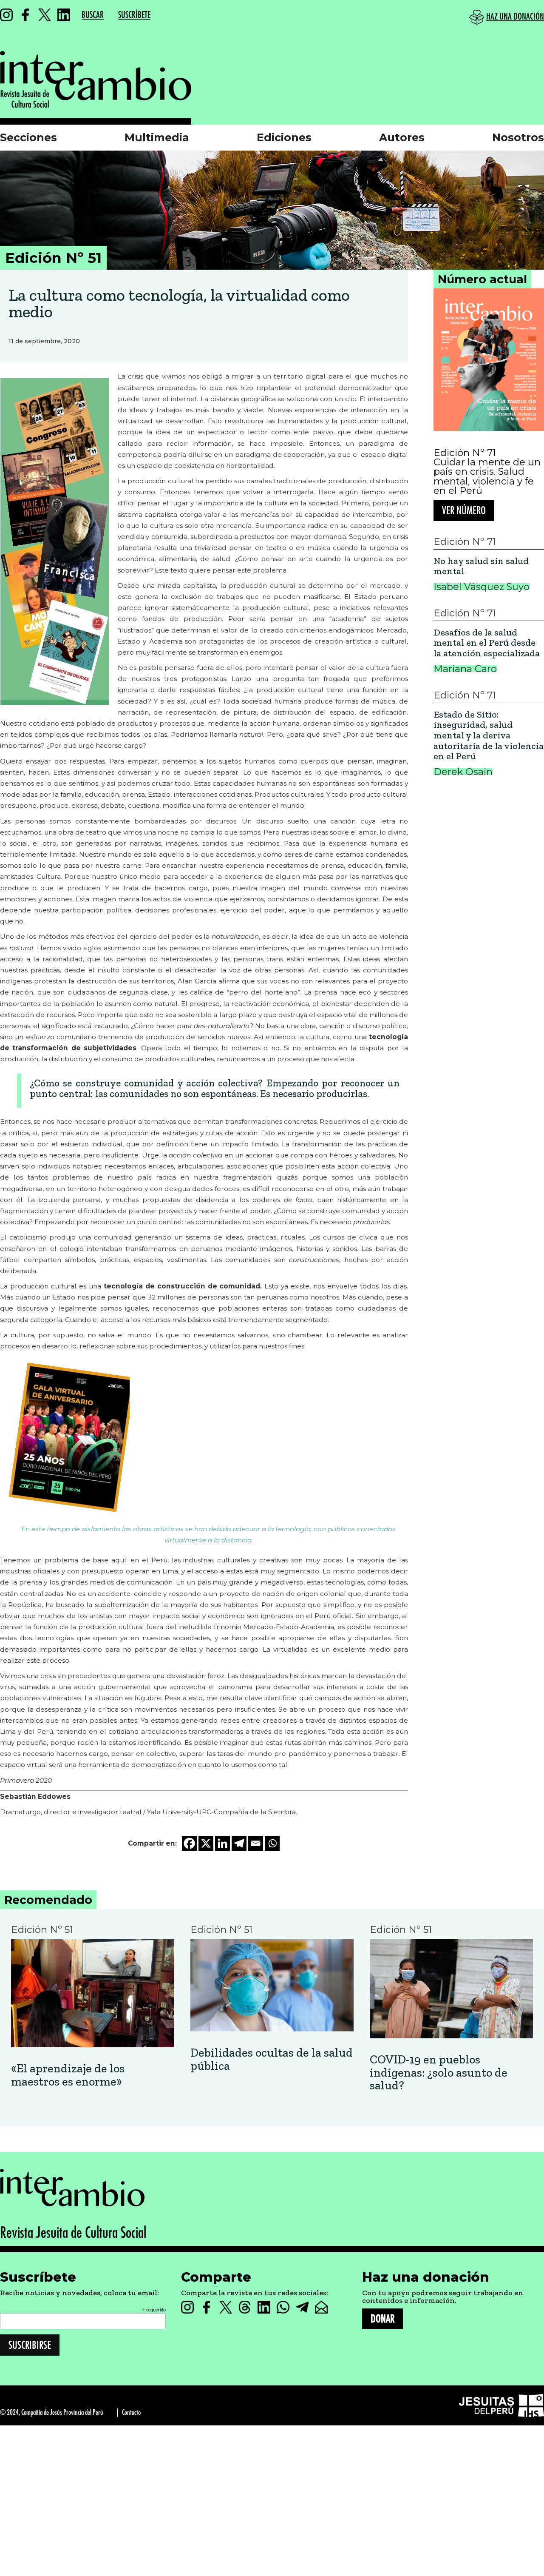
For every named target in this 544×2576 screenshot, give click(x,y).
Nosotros (518, 137)
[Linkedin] (222, 1843)
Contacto (131, 2412)
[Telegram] (239, 1843)
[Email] (256, 1843)
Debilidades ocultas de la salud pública (272, 2060)
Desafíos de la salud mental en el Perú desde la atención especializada (487, 643)
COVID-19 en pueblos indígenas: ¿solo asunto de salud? (439, 2073)
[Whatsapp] (272, 1843)
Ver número (464, 511)
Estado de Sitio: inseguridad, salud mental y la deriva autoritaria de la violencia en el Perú (489, 736)
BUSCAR (93, 15)
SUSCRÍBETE (134, 15)
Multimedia (157, 137)
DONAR (382, 2319)
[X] (206, 1843)
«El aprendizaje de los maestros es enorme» (68, 2075)
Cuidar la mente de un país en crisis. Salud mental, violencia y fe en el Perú (487, 476)
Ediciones (284, 137)
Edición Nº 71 (465, 453)
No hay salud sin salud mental (481, 566)
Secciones (28, 137)
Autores (402, 137)
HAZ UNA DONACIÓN (515, 17)
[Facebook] (189, 1843)
